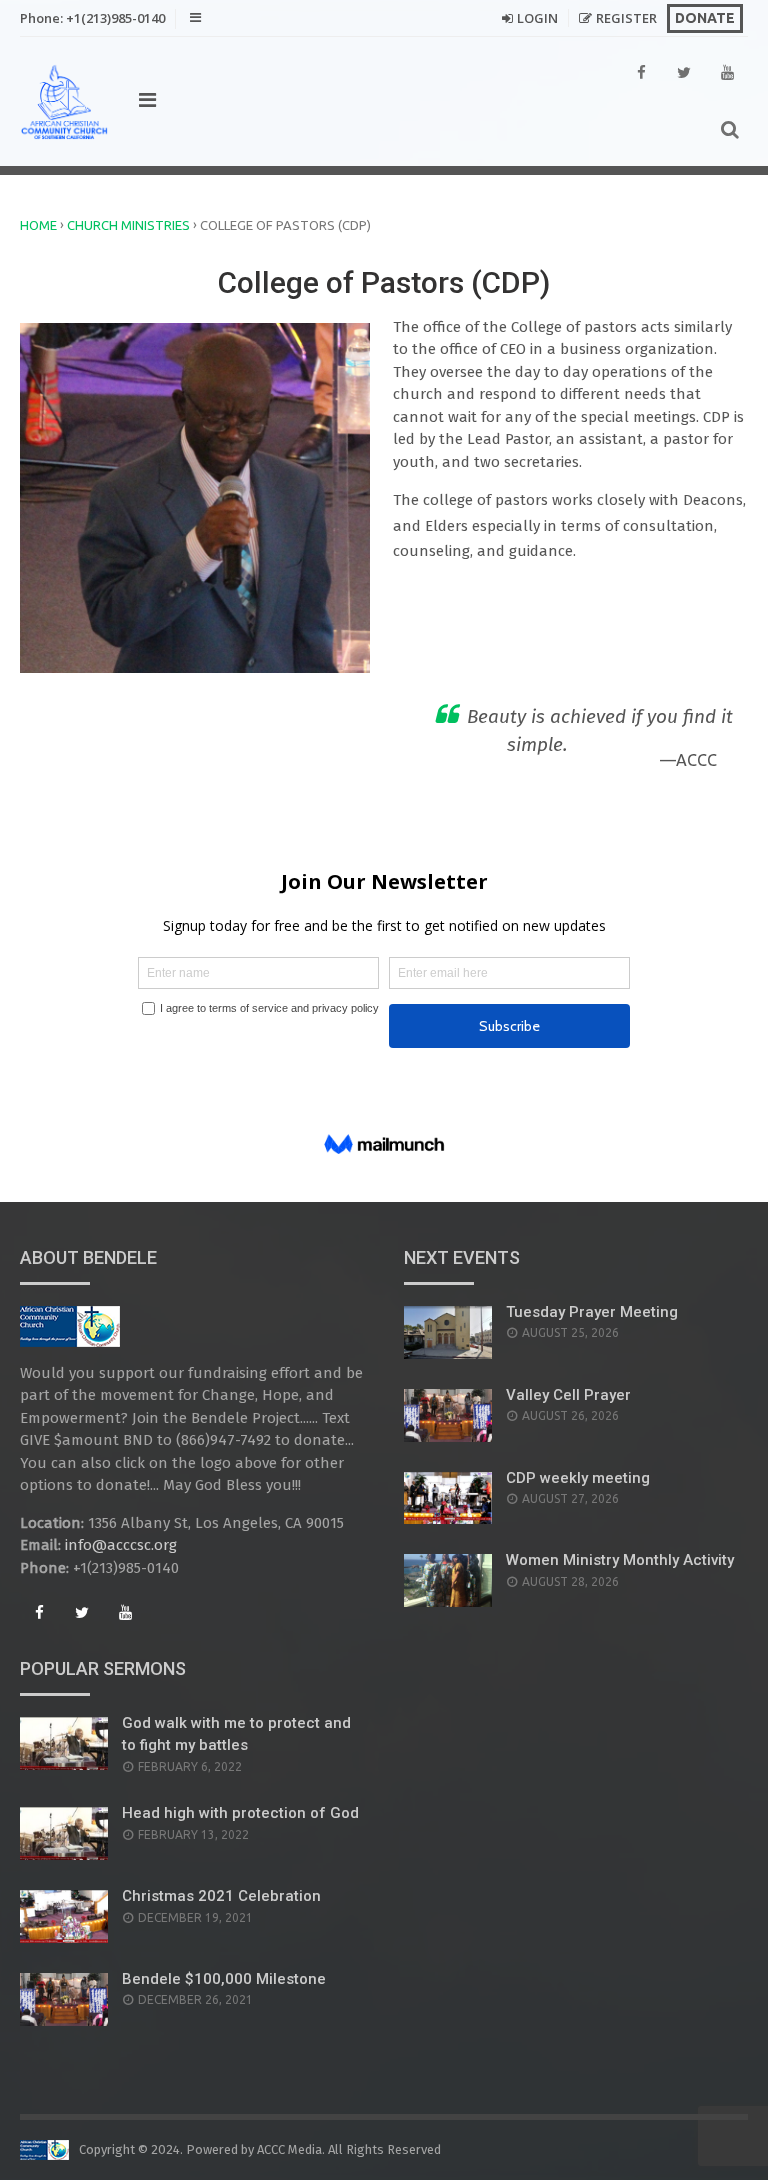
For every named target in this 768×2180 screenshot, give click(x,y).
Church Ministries (128, 225)
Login (537, 18)
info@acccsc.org (121, 1545)
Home (38, 225)
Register (626, 18)
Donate (705, 18)
